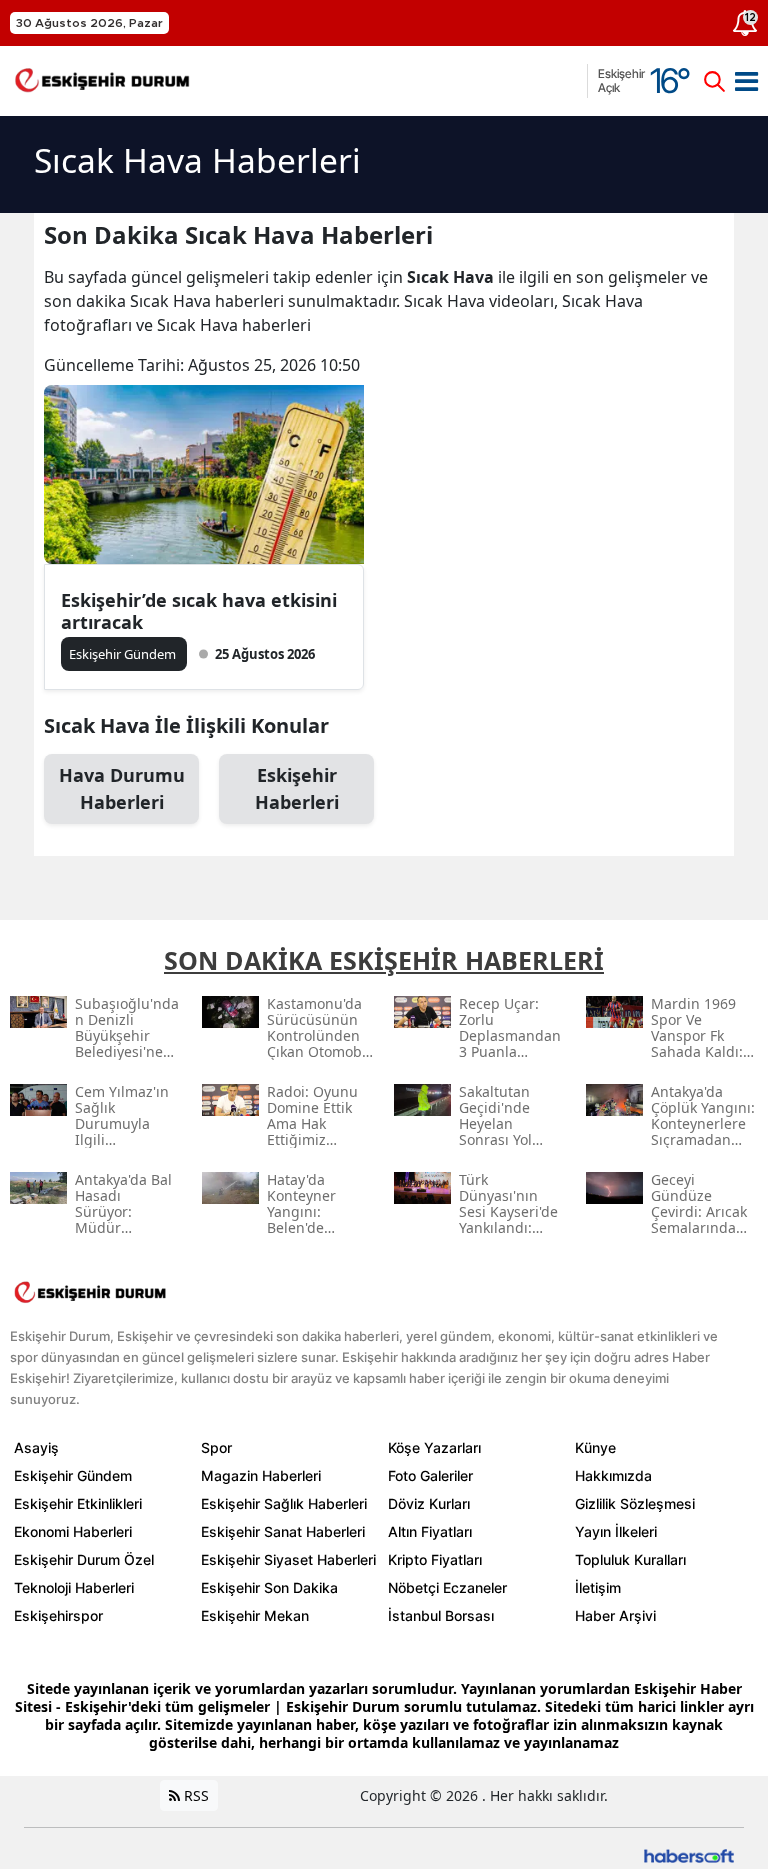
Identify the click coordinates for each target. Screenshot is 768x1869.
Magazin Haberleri (261, 1475)
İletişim (598, 1587)
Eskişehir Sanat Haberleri (283, 1531)
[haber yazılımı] (689, 1854)
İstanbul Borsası (441, 1615)
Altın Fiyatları (430, 1531)
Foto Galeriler (430, 1475)
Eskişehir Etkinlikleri (78, 1503)
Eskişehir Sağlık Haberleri (284, 1503)
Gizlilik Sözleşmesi (635, 1503)
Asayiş (36, 1447)
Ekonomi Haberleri (73, 1531)
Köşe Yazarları (434, 1447)
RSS (194, 1795)
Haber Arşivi (615, 1615)
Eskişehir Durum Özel (84, 1559)
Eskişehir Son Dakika (269, 1587)
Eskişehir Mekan (255, 1615)
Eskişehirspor (58, 1615)
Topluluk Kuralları (630, 1559)
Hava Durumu (122, 788)
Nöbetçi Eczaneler (447, 1587)
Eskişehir (297, 788)
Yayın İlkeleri (616, 1531)
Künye (595, 1447)
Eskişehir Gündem (73, 1475)
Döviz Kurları (429, 1503)
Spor (216, 1447)
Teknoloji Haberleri (74, 1587)
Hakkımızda (613, 1475)
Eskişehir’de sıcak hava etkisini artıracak (199, 611)
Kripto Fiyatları (435, 1559)
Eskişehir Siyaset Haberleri (288, 1559)
